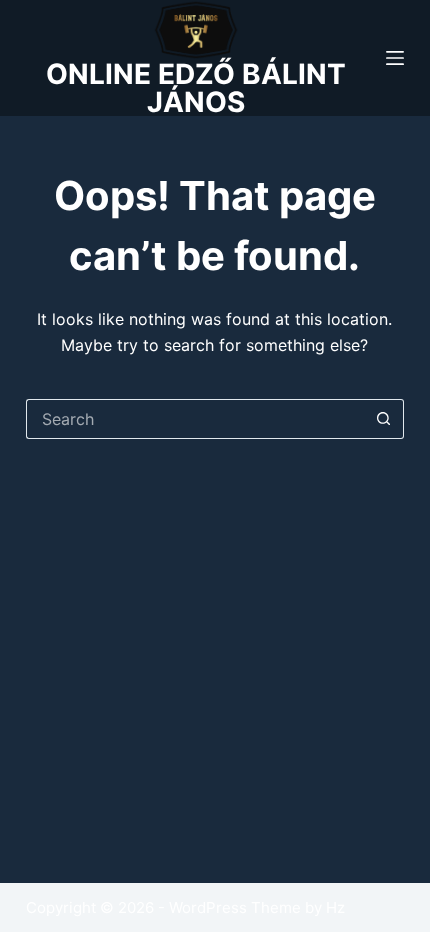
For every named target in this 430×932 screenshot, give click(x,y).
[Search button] (384, 419)
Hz (335, 907)
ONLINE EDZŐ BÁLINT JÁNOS (196, 88)
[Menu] (395, 58)
